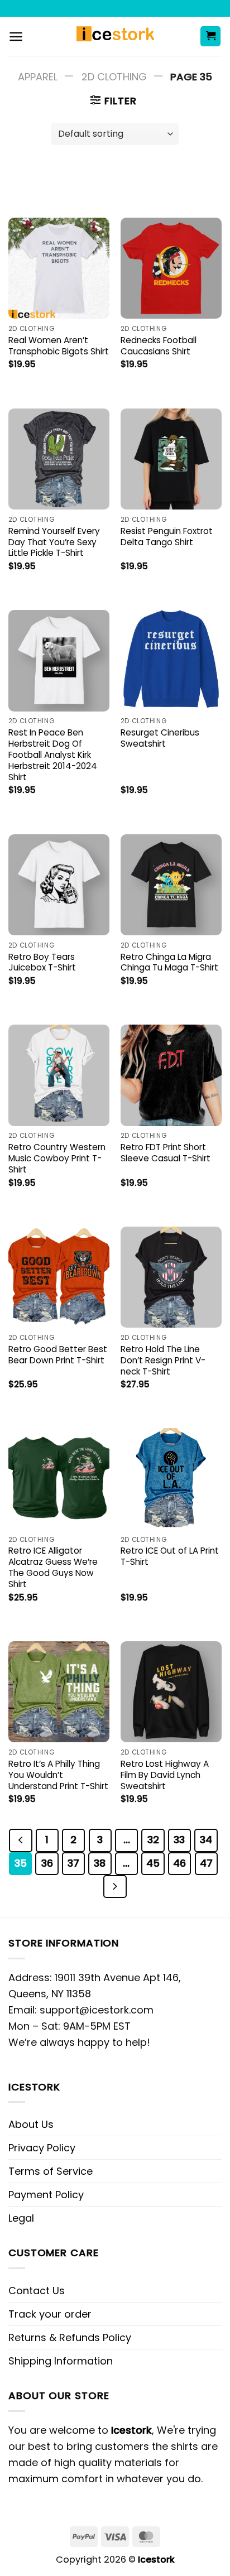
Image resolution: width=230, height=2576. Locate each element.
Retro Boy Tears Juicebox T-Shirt (42, 963)
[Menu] (16, 37)
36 (47, 1863)
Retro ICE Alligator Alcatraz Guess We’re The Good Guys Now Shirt (53, 1568)
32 (153, 1840)
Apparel (38, 77)
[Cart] (210, 37)
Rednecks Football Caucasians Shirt (159, 346)
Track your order (50, 2314)
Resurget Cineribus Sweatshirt (160, 738)
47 (206, 1863)
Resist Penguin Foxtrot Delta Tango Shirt (167, 537)
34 (206, 1840)
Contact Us (37, 2291)
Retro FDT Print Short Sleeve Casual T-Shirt (166, 1153)
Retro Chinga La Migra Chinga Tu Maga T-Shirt (169, 963)
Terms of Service (51, 2171)
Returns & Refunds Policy (70, 2337)
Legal (21, 2218)
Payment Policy (46, 2195)
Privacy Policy (42, 2148)
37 (73, 1863)
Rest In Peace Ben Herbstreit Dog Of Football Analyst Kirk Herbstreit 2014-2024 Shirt (53, 755)
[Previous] (20, 1840)
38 (100, 1863)
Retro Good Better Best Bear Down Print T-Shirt (58, 1355)
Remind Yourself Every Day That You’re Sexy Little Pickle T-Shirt (54, 542)
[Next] (115, 1887)
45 (153, 1863)
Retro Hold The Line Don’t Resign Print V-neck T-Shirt (163, 1361)
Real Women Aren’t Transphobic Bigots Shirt (59, 346)
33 (179, 1840)
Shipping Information (61, 2361)
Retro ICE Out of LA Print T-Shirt (170, 1556)
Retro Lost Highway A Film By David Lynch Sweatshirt (165, 1775)
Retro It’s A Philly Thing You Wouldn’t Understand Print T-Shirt (58, 1775)
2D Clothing (114, 77)
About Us (31, 2124)
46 (179, 1863)
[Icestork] (115, 36)
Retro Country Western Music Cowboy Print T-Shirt (57, 1159)
